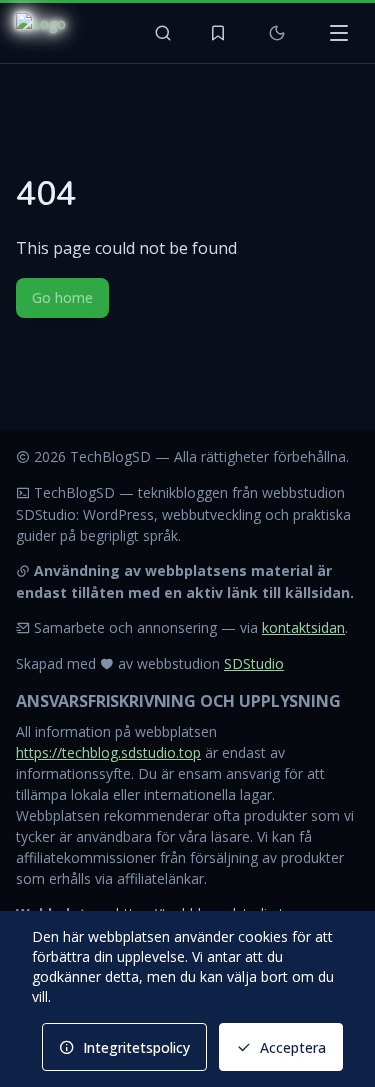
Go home (62, 297)
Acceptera (293, 1047)
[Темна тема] (277, 33)
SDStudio (254, 663)
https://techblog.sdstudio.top (108, 752)
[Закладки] (218, 33)
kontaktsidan (303, 627)
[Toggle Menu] (339, 33)
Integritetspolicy (136, 1047)
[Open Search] (163, 33)
